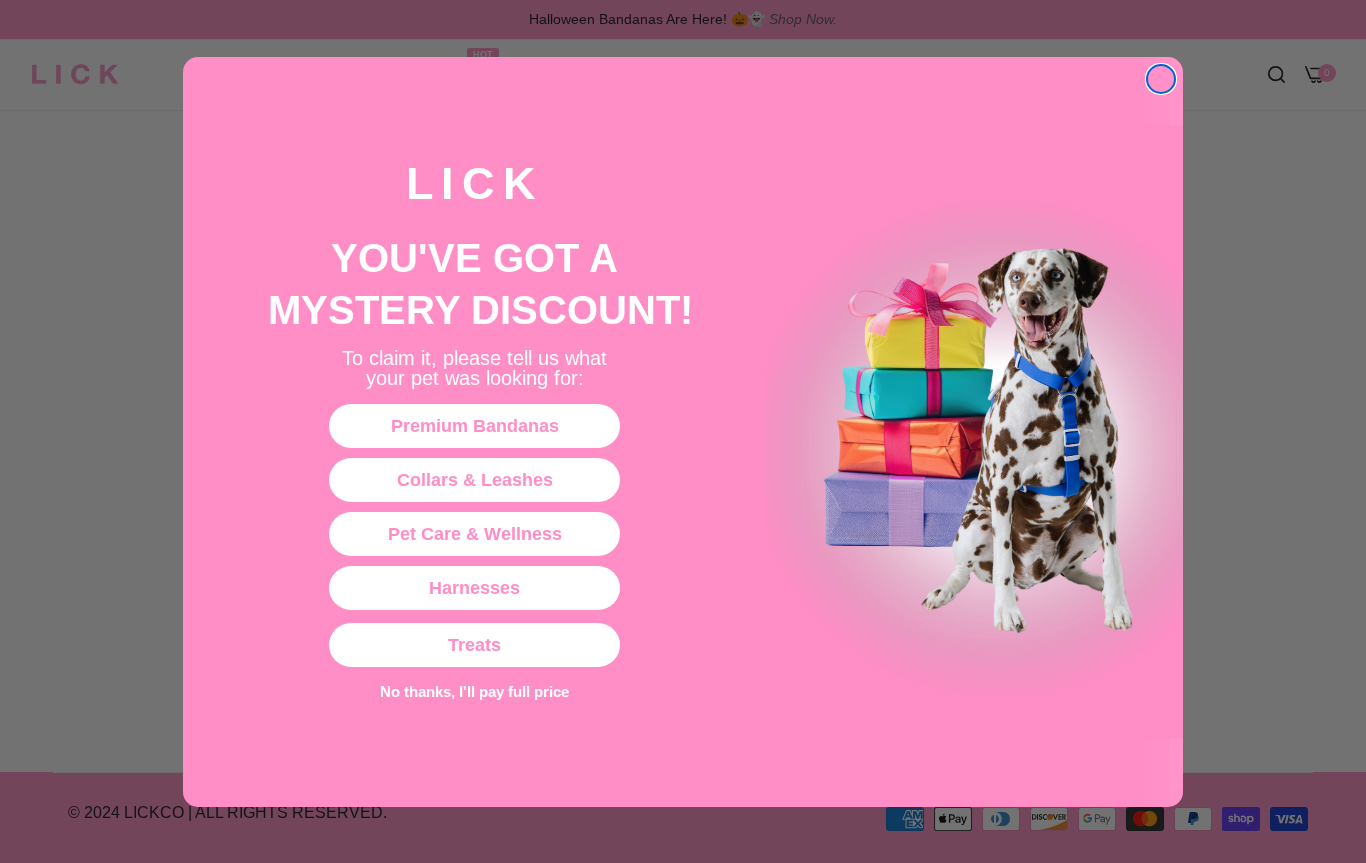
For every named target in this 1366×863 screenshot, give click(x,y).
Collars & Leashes (475, 480)
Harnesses (474, 588)
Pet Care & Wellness (475, 534)
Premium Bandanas (475, 426)
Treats (474, 645)
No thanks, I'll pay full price (474, 691)
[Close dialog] (1161, 79)
